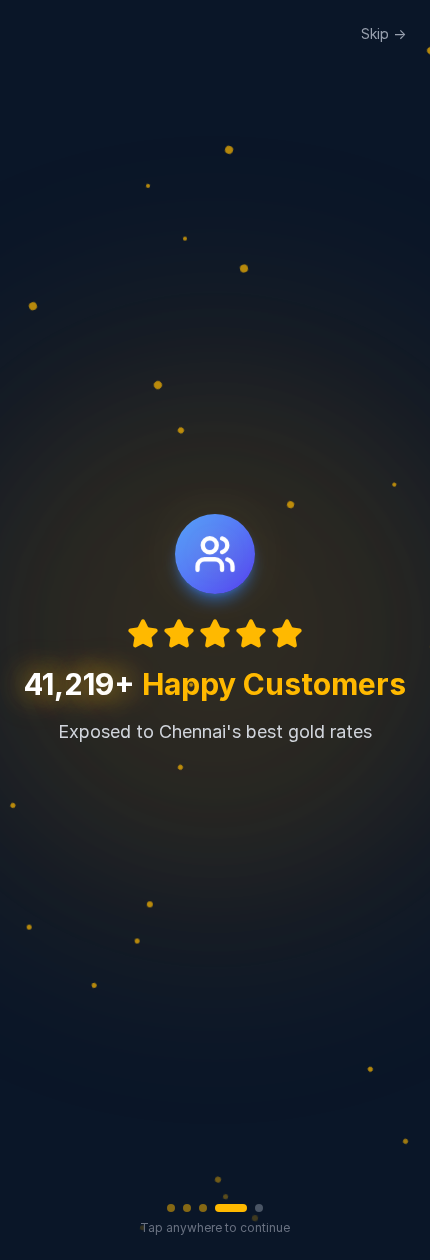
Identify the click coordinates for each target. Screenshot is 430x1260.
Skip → (383, 33)
